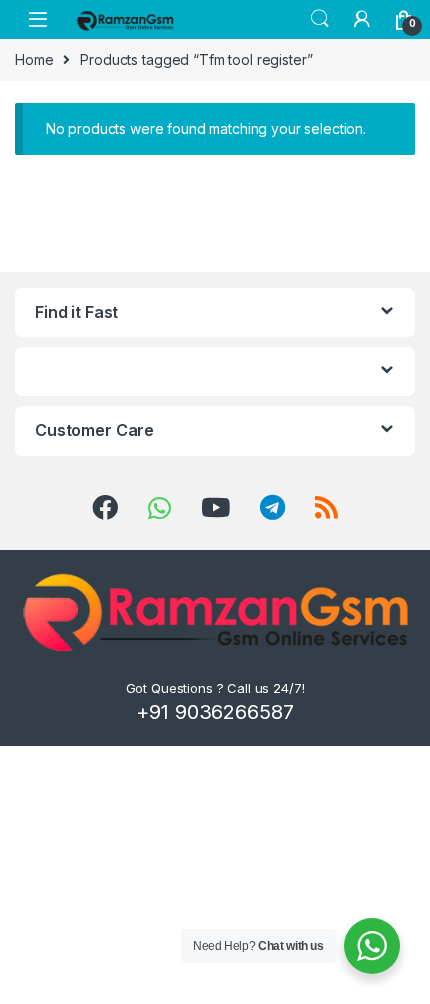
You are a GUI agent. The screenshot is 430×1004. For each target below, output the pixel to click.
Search (320, 19)
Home (34, 59)
